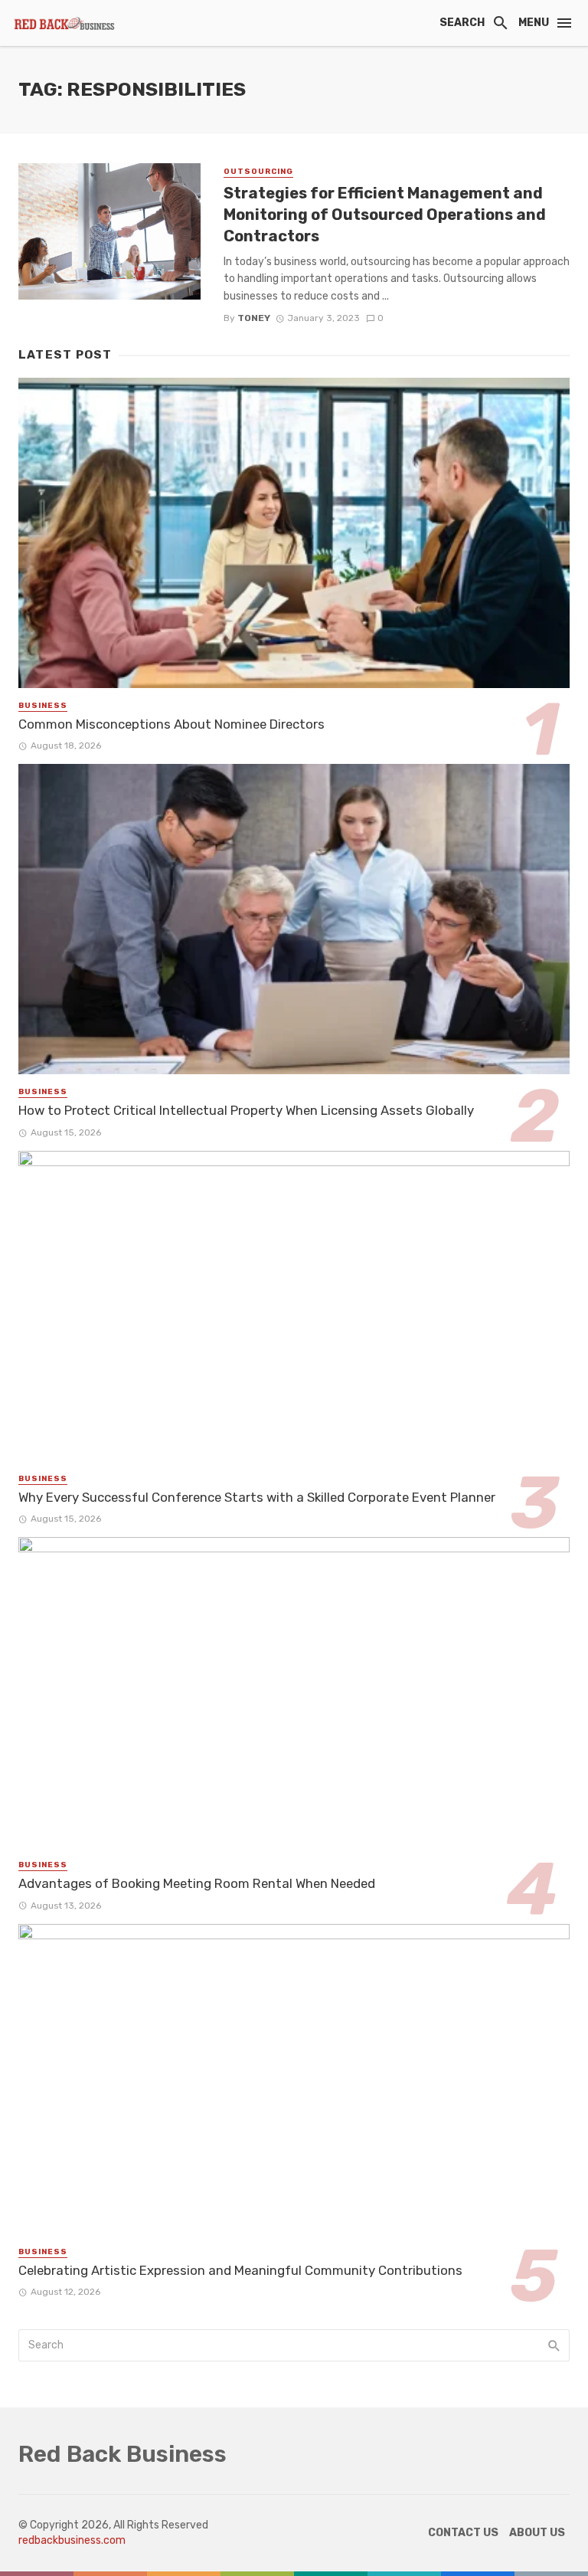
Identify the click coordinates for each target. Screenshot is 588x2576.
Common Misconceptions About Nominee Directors (171, 724)
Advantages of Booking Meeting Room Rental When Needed (197, 1883)
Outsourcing (258, 172)
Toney (254, 318)
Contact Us (463, 2533)
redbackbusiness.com (72, 2540)
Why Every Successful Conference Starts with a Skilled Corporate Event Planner (257, 1497)
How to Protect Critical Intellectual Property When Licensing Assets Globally (246, 1110)
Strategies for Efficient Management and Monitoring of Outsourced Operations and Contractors (385, 215)
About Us (537, 2533)
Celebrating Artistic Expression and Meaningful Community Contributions (240, 2270)
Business (43, 706)
